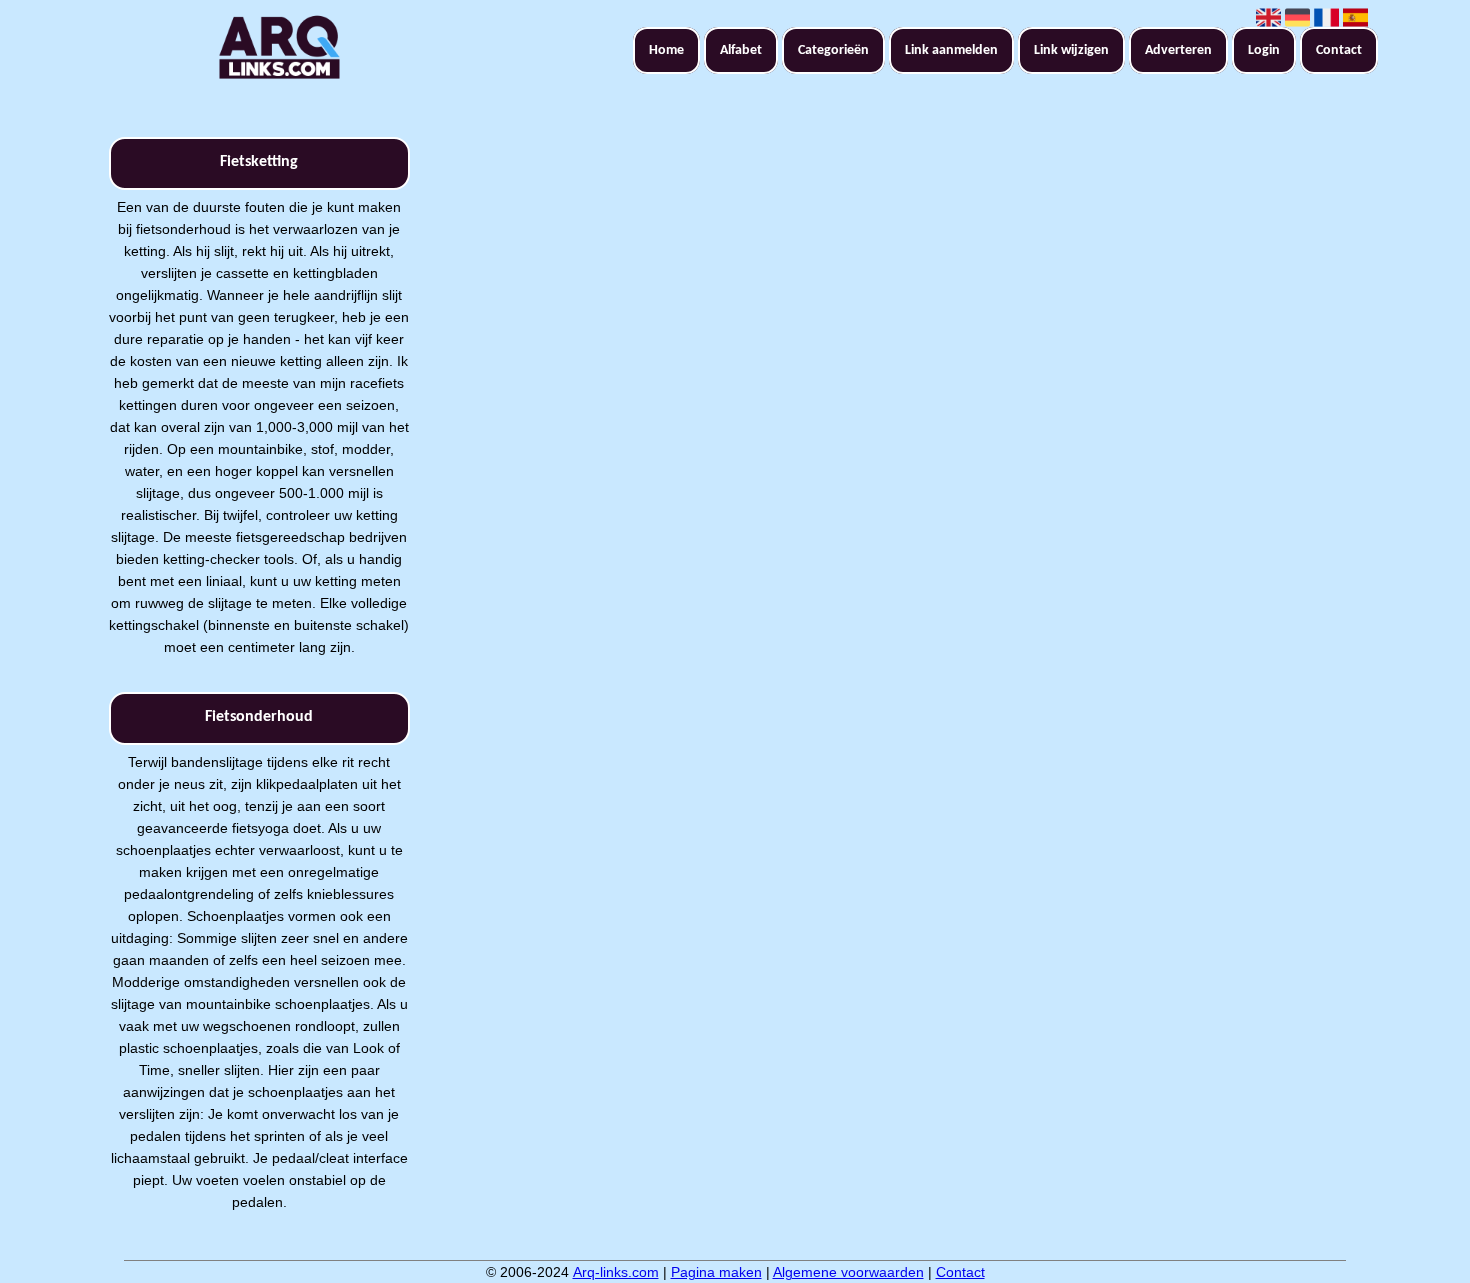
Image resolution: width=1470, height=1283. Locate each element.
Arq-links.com (616, 1272)
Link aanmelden (951, 50)
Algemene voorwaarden (848, 1272)
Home (666, 50)
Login (1264, 50)
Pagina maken (716, 1272)
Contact (1339, 50)
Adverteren (1178, 50)
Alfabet (741, 50)
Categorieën (833, 50)
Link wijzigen (1071, 50)
